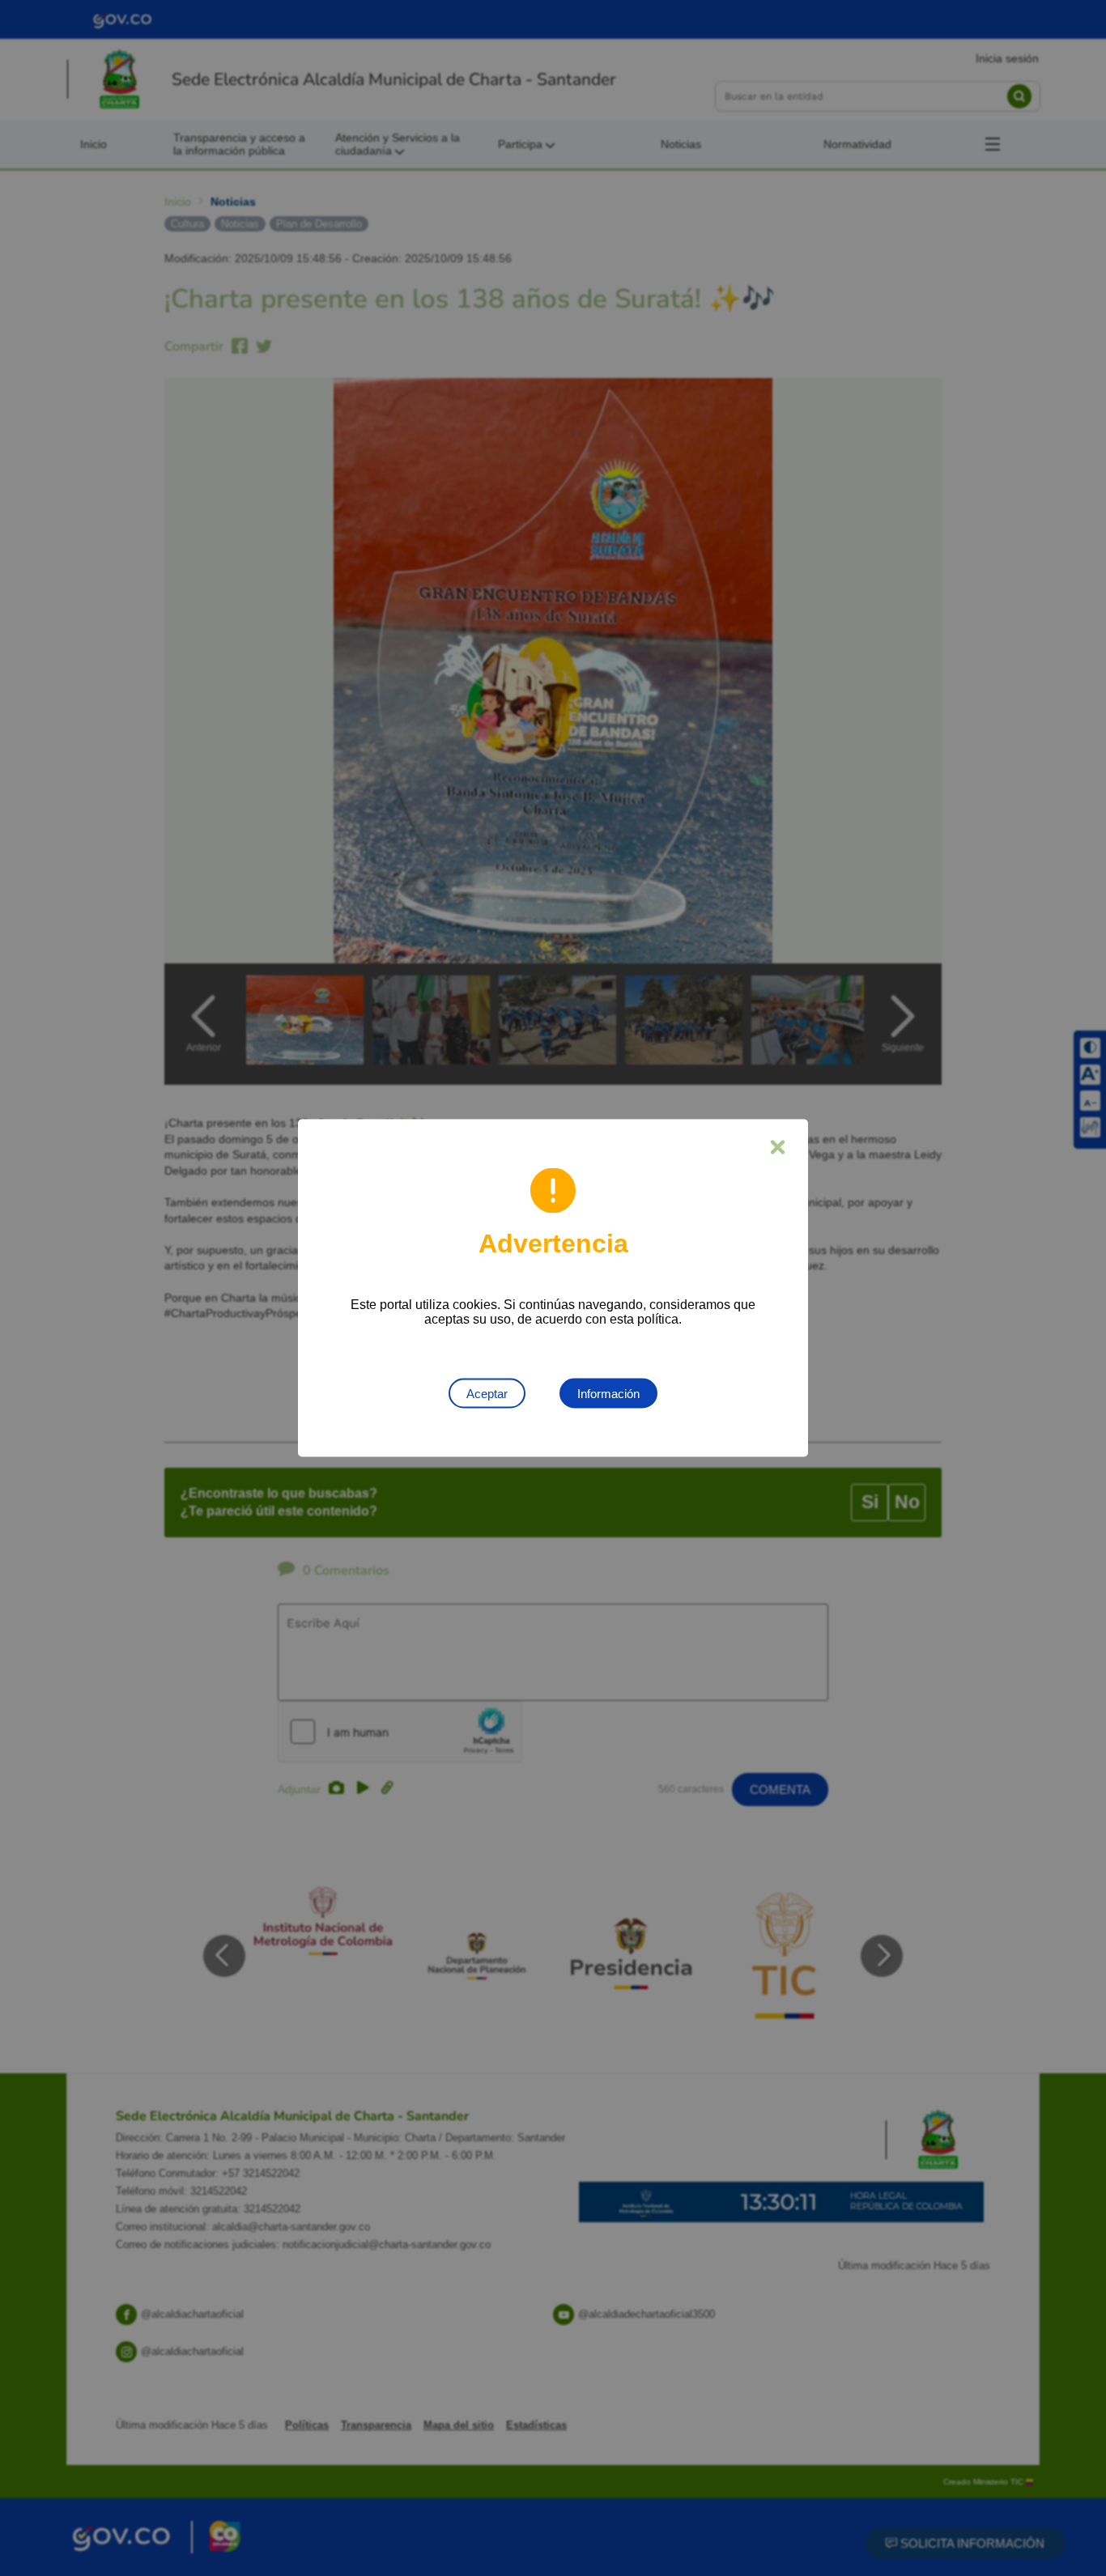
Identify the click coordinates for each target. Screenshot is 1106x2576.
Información (608, 1394)
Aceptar (487, 1394)
